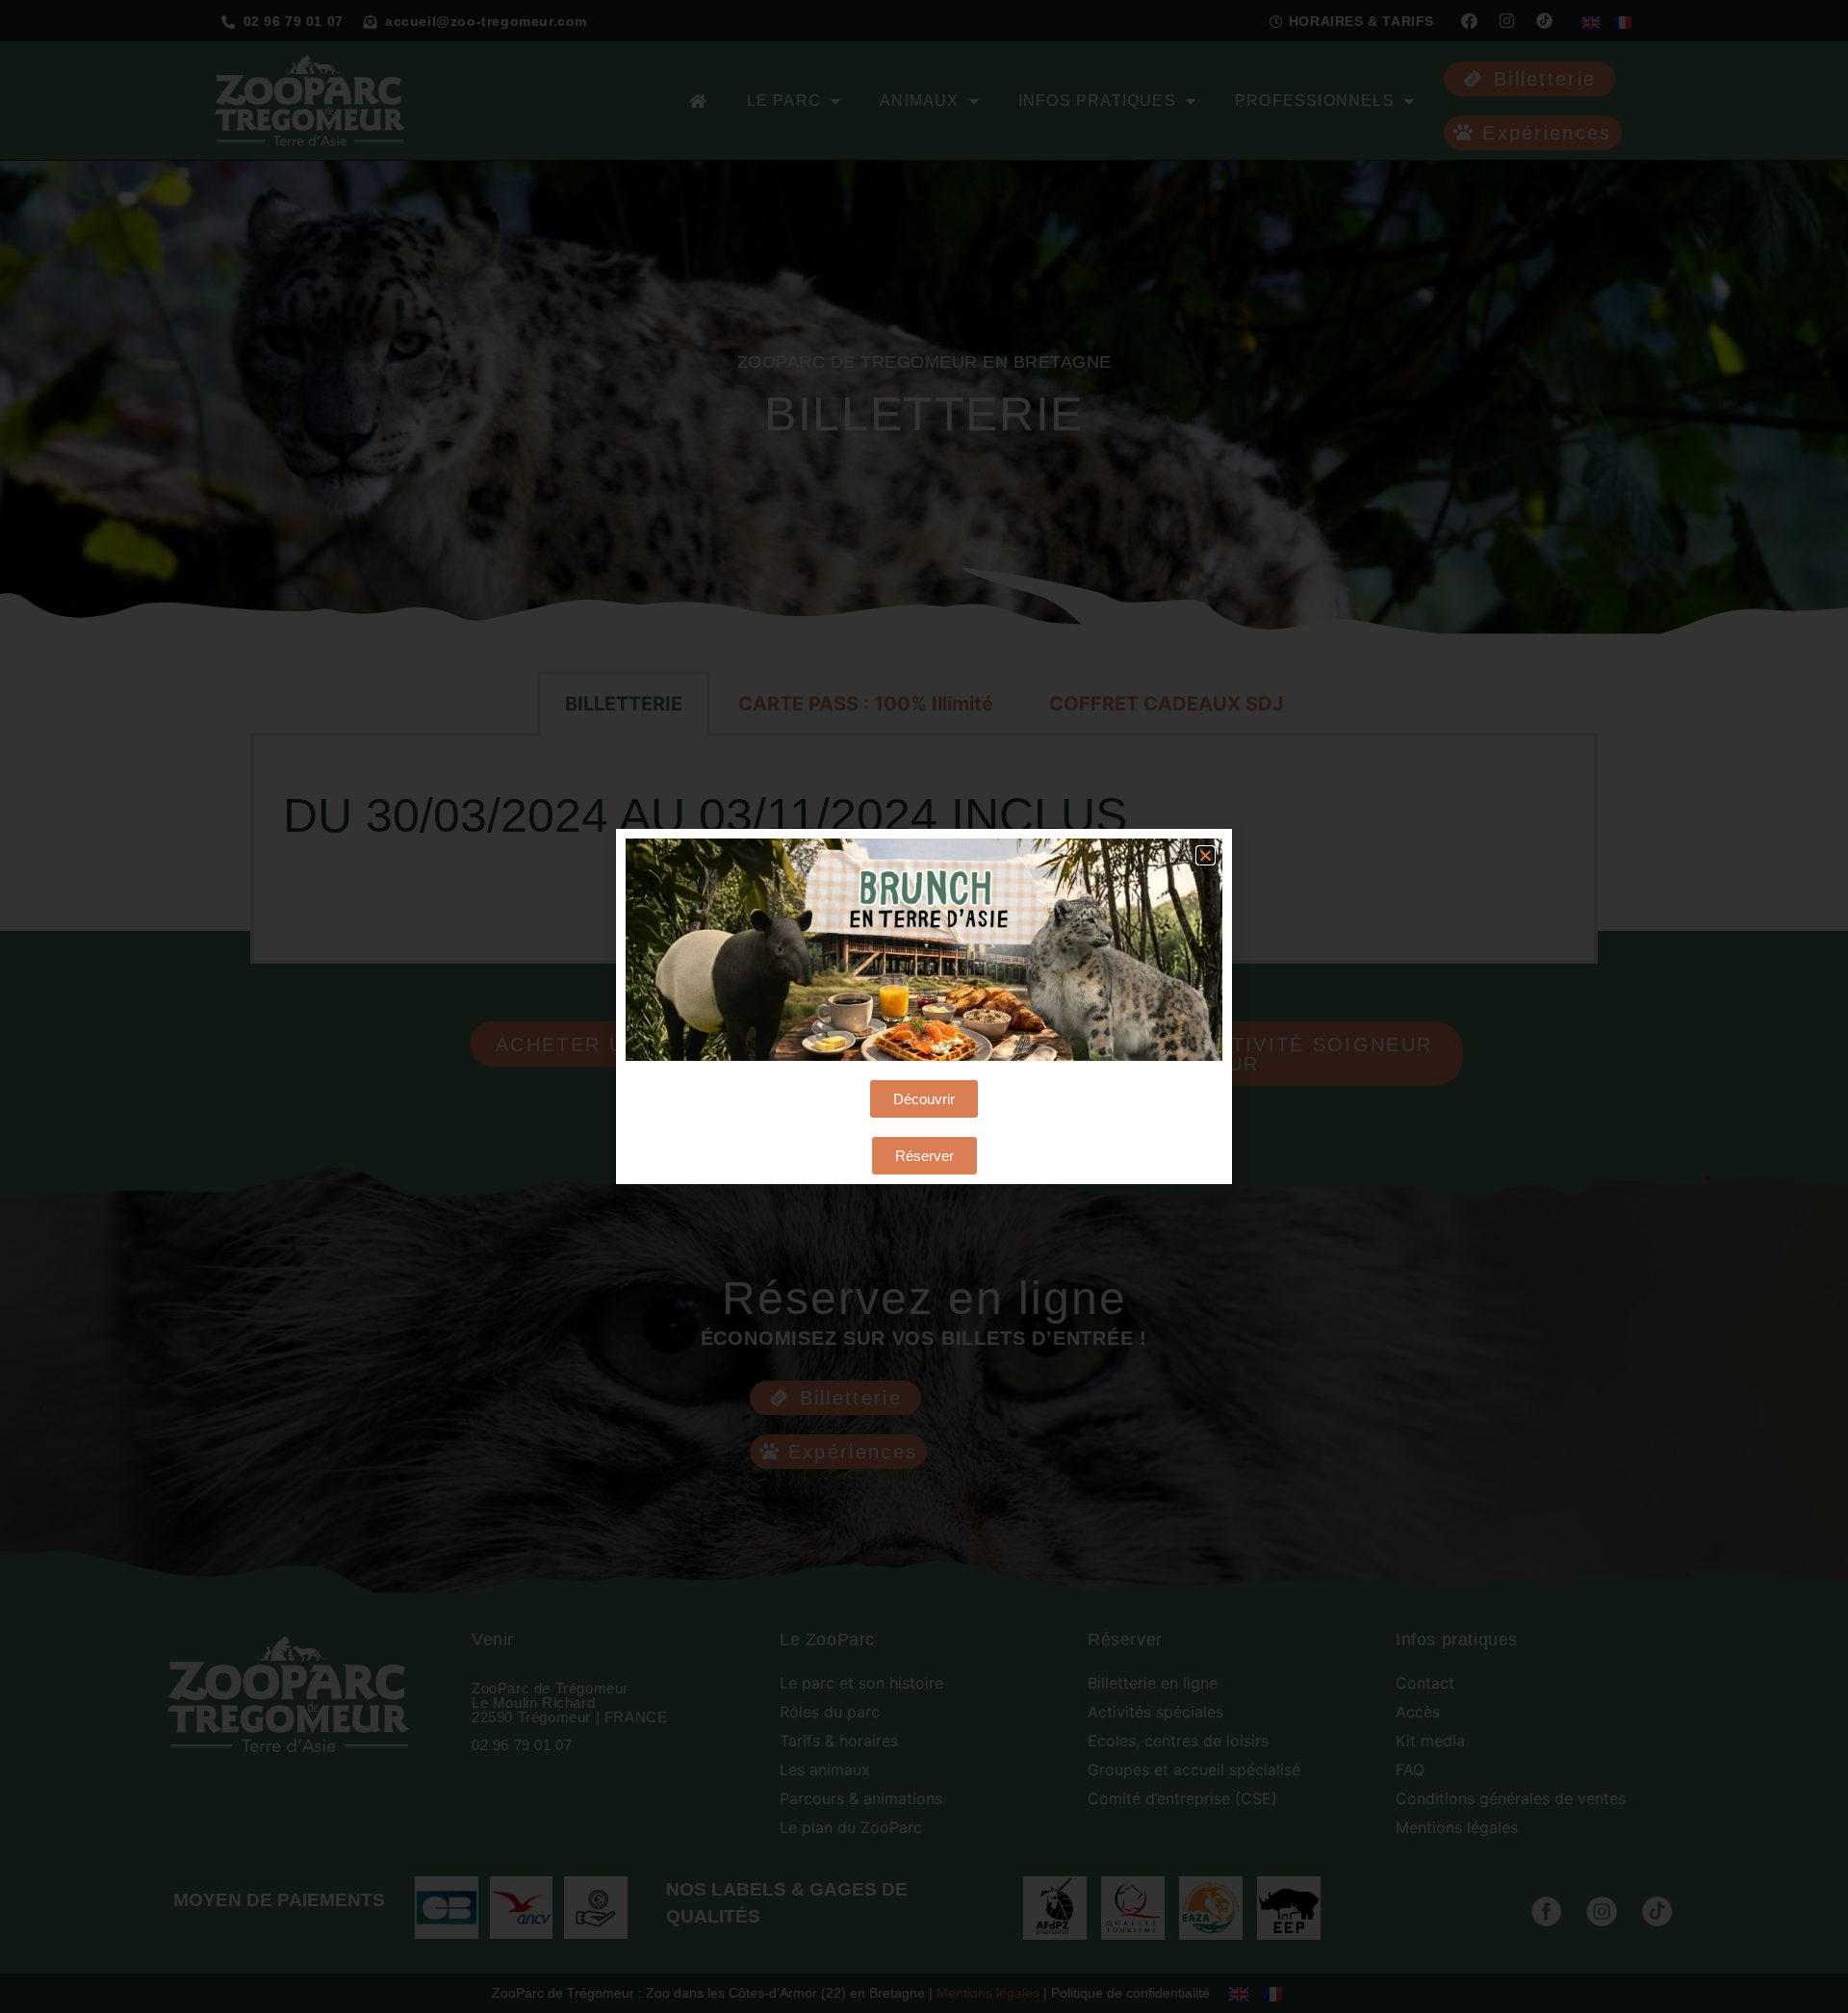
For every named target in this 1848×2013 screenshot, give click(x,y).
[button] (1206, 855)
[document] (924, 1006)
